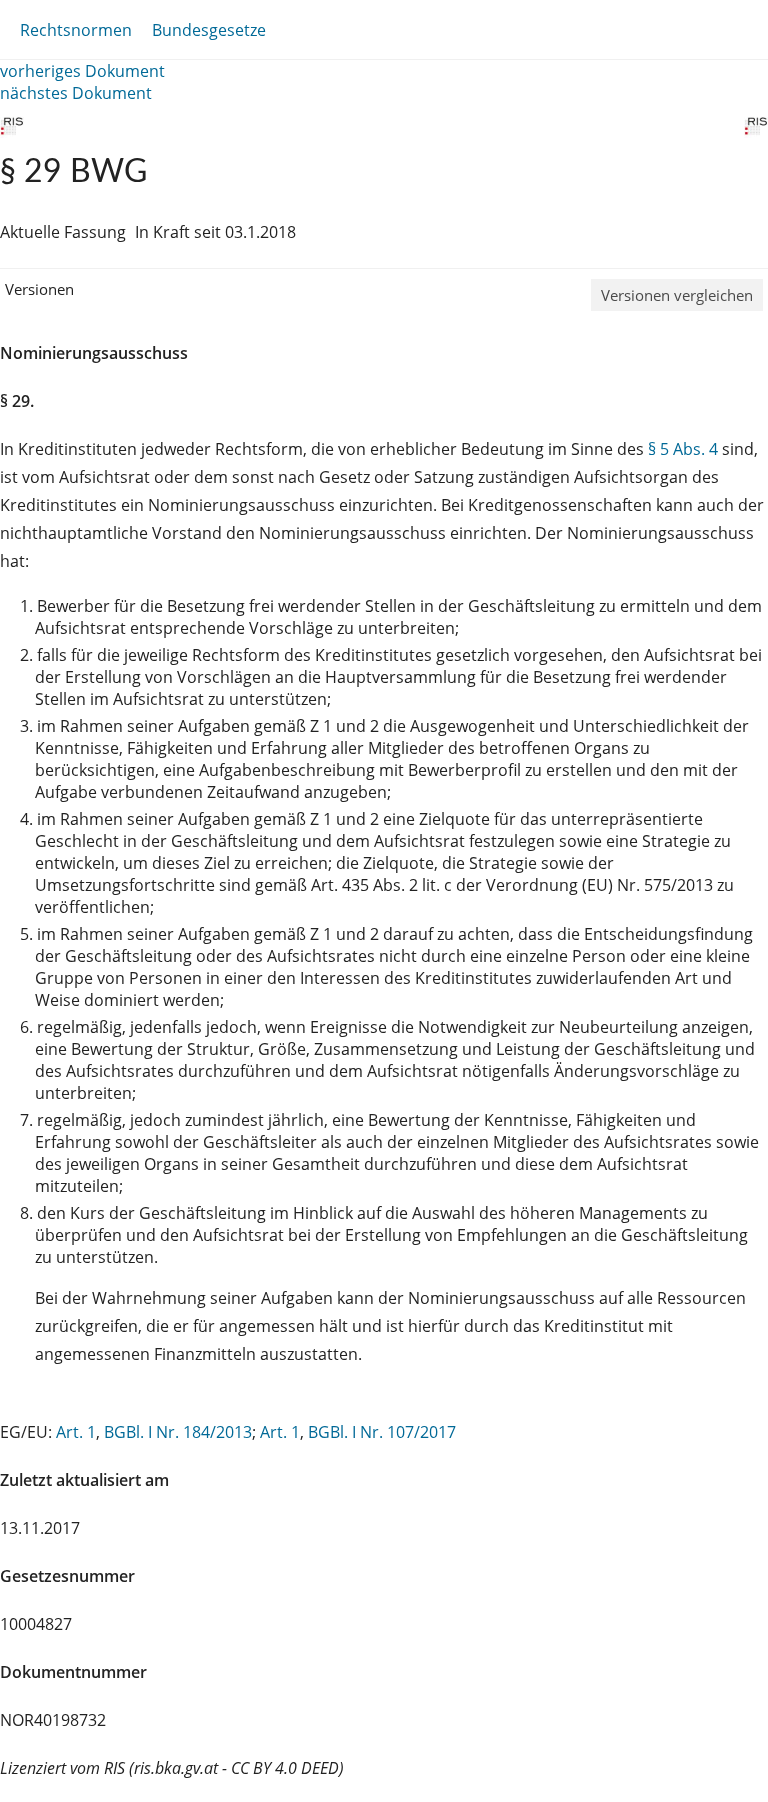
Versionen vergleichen (677, 295)
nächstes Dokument (76, 93)
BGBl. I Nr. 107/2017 (382, 1432)
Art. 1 (76, 1432)
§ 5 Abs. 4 (683, 449)
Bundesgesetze (209, 30)
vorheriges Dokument (82, 71)
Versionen (39, 289)
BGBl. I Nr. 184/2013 (178, 1432)
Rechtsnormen (76, 30)
